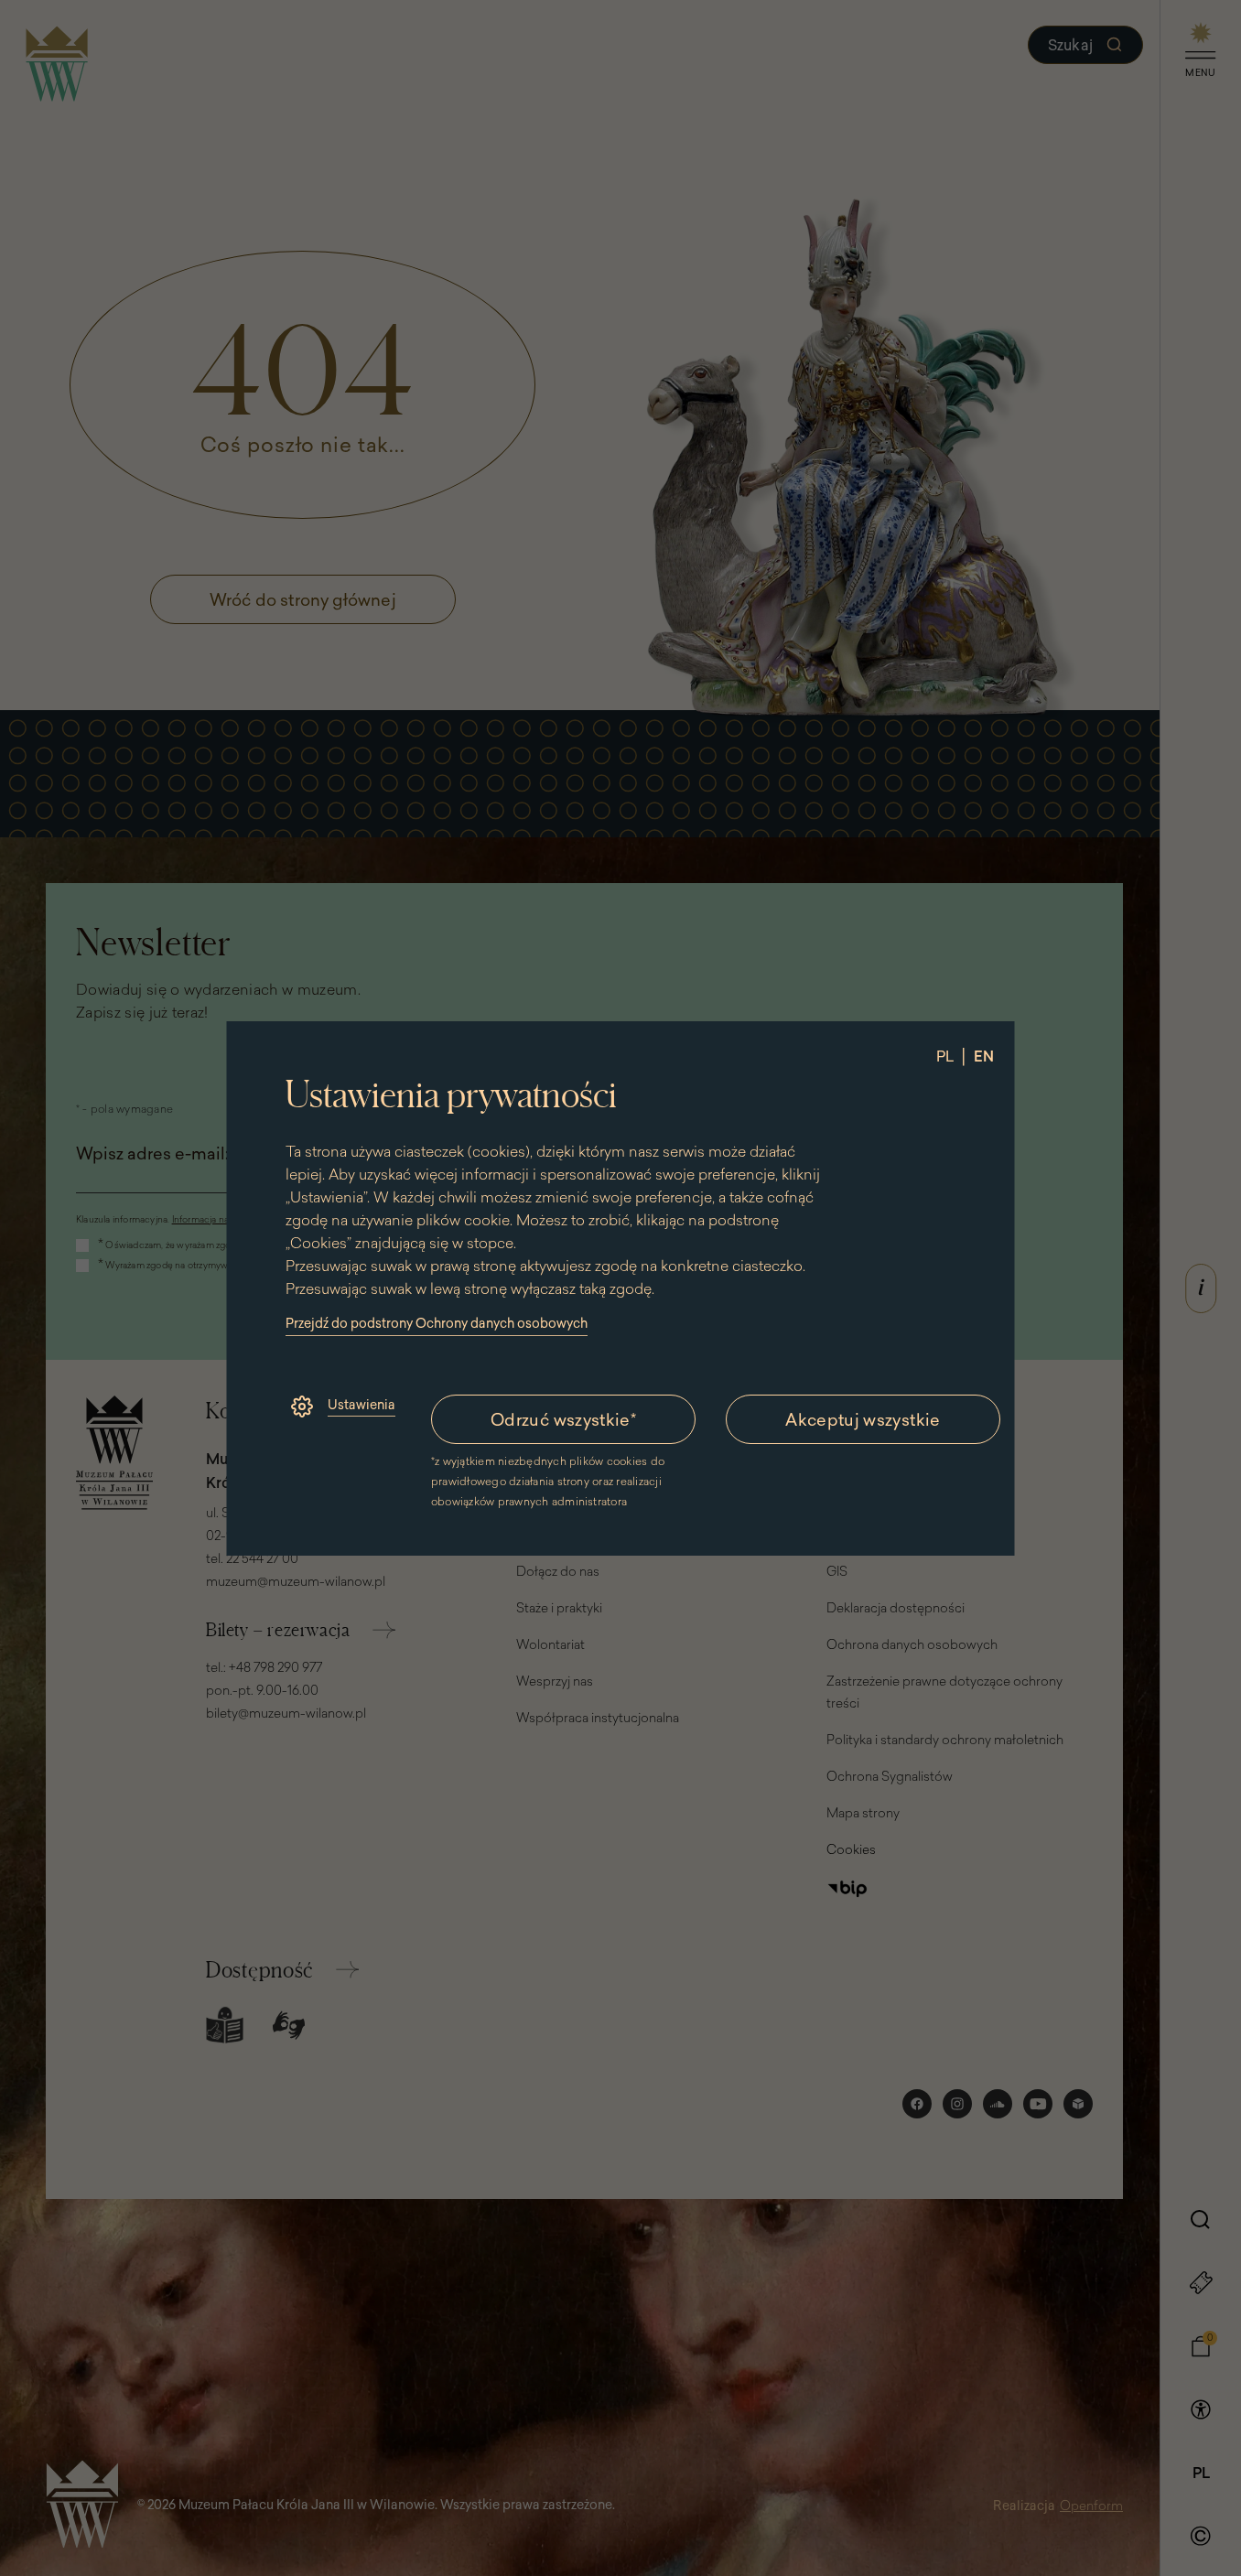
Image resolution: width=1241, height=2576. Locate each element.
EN (984, 1056)
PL (945, 1056)
